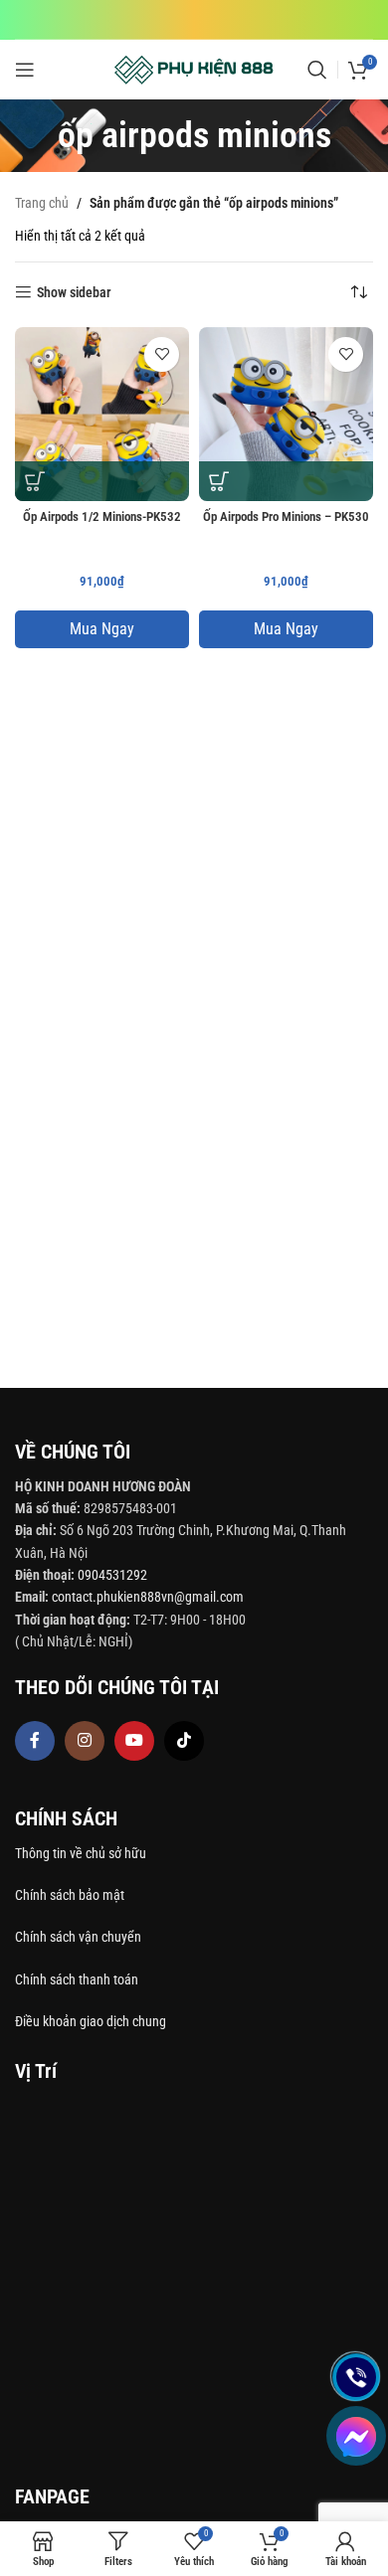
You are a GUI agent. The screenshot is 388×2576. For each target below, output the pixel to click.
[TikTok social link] (184, 1741)
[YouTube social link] (134, 1741)
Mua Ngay (102, 629)
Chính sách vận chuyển (80, 1937)
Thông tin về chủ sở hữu (81, 1853)
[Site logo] (194, 69)
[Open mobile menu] (25, 70)
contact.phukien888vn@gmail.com (148, 1597)
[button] (35, 481)
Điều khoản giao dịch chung (91, 2021)
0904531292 (112, 1575)
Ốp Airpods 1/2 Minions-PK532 (102, 516)
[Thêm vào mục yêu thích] (162, 354)
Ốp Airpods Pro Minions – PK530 (286, 516)
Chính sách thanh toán (78, 1979)
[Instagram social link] (85, 1741)
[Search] (317, 70)
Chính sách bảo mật (70, 1895)
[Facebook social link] (35, 1741)
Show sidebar (74, 292)
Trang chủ (42, 203)
